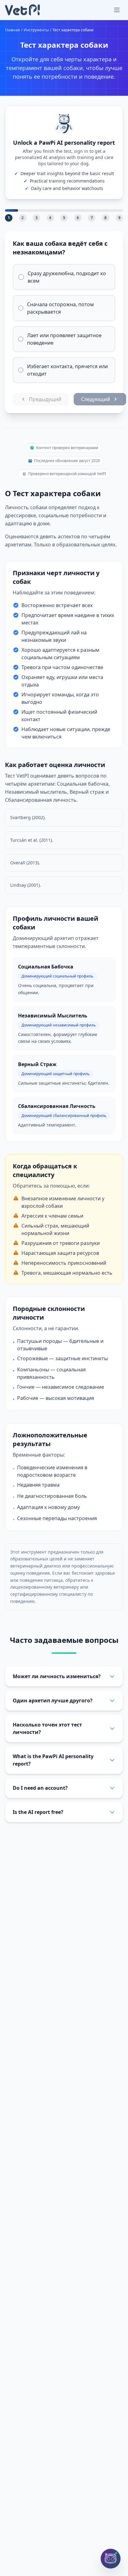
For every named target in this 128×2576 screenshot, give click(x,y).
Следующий (96, 399)
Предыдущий (45, 399)
